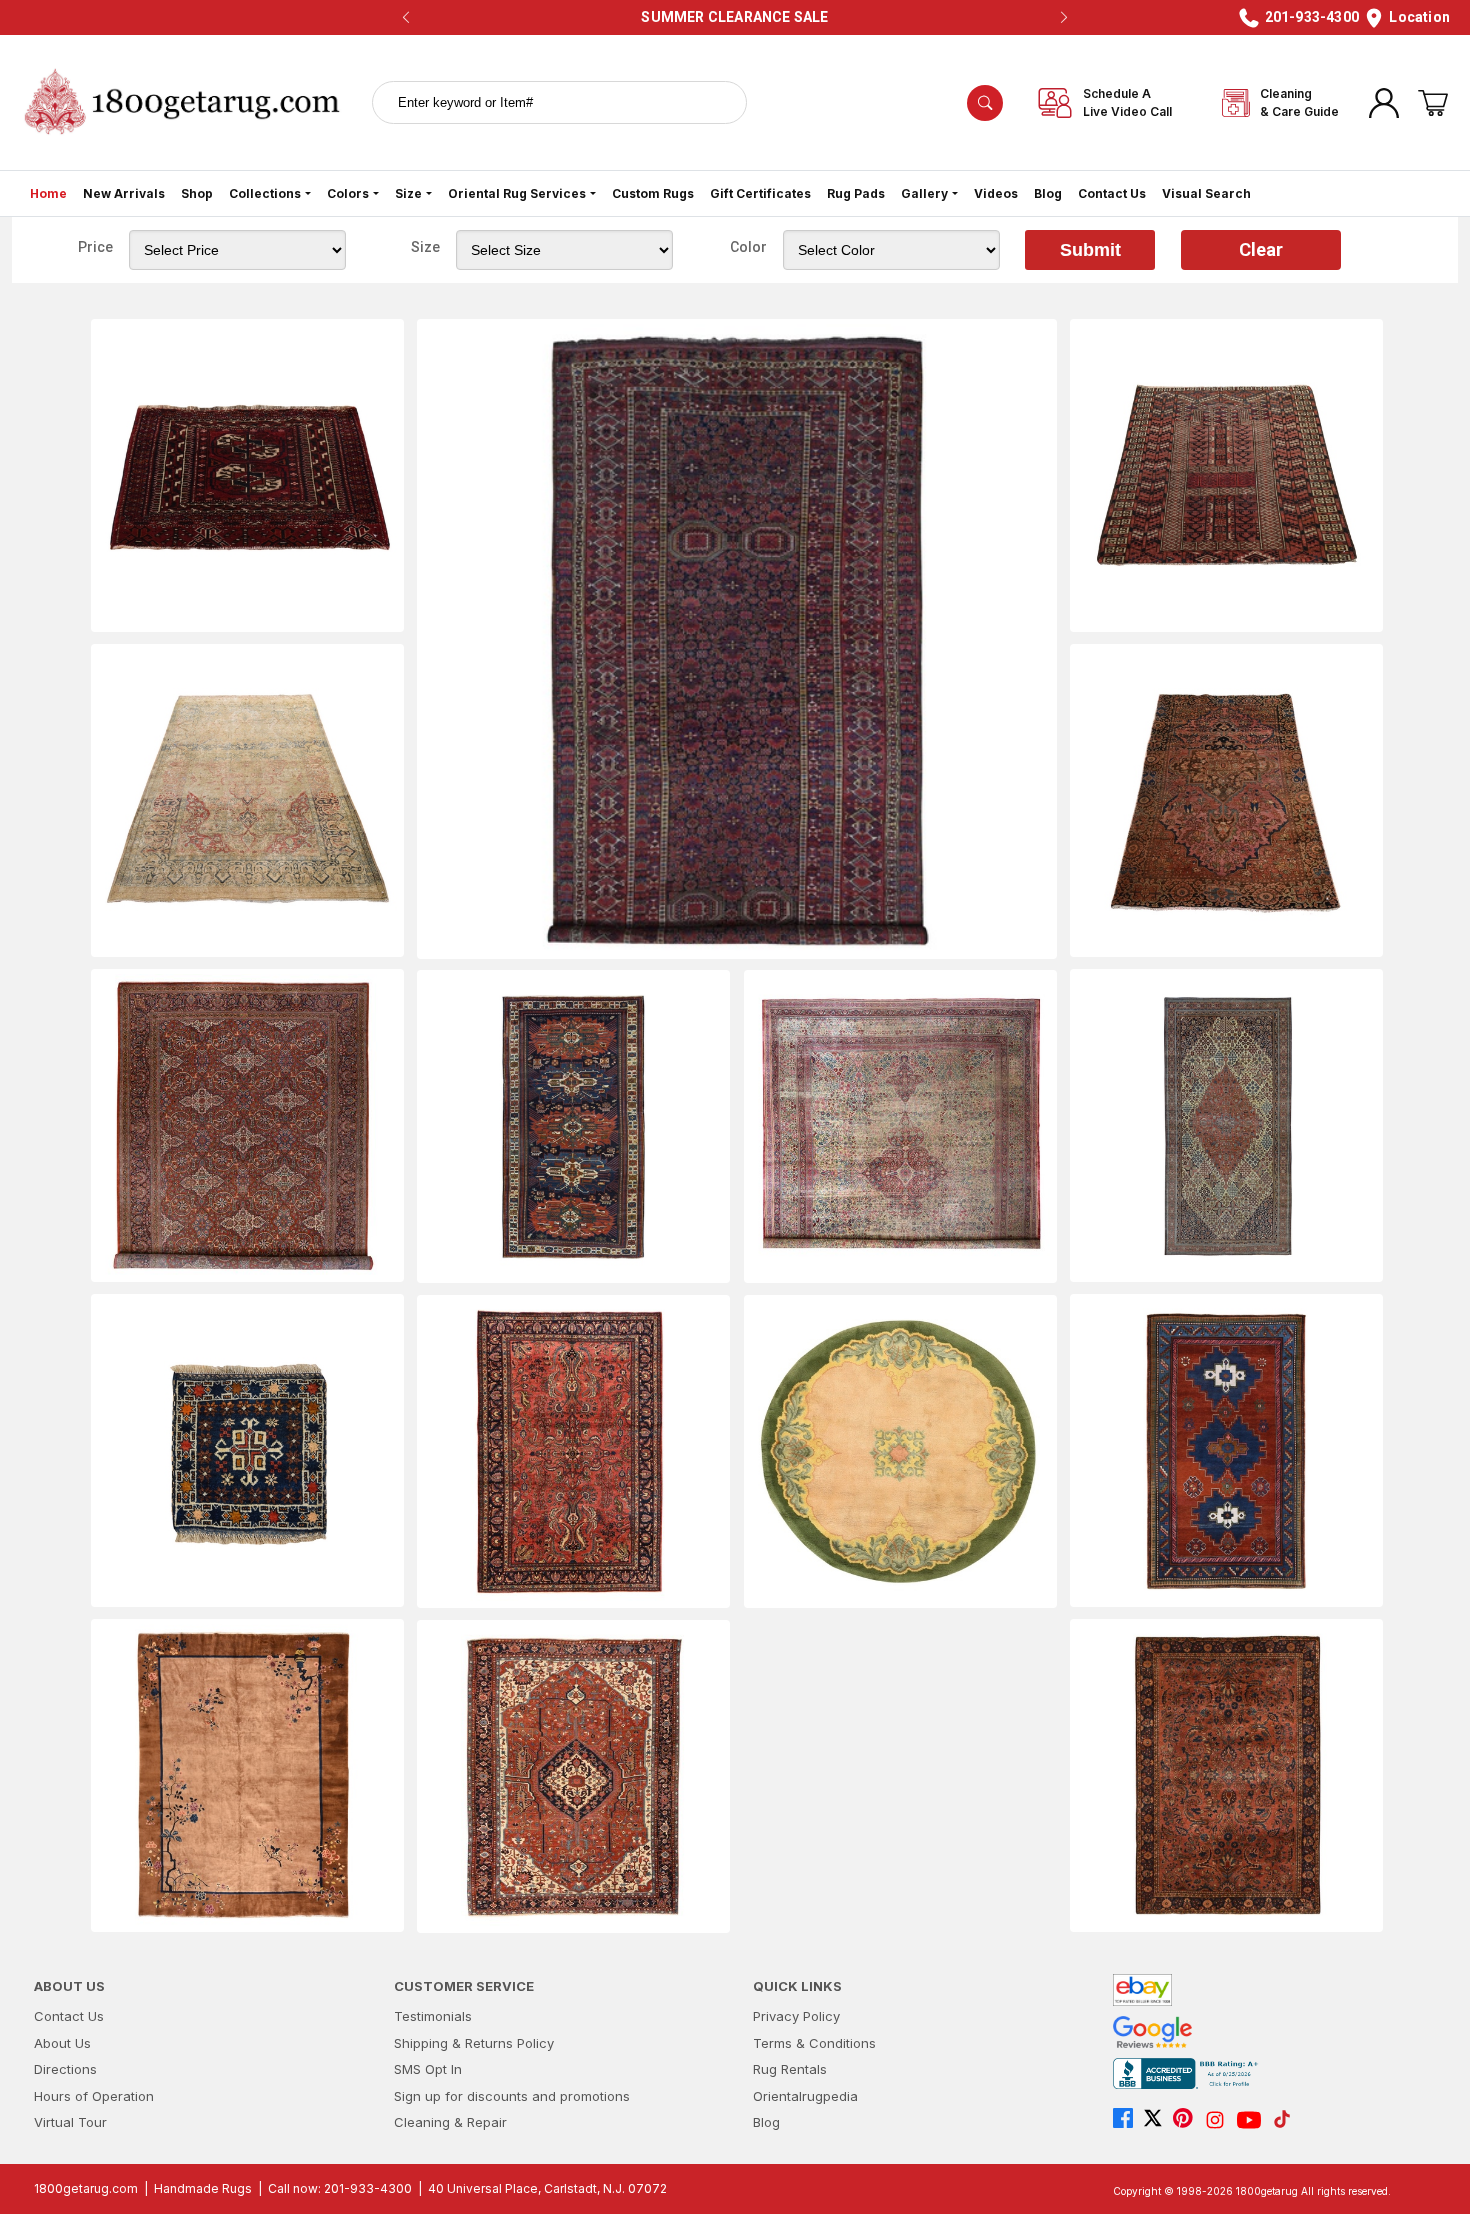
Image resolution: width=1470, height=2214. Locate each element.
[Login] (1384, 103)
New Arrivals (124, 193)
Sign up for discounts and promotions (512, 2096)
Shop (197, 193)
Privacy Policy (796, 2016)
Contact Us (1112, 193)
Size (408, 193)
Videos (996, 193)
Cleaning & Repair (450, 2122)
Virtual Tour (70, 2122)
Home (48, 193)
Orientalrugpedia (805, 2096)
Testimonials (433, 2016)
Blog (1048, 193)
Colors (348, 193)
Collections (265, 193)
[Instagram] (1220, 2120)
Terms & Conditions (814, 2043)
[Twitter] (1158, 2120)
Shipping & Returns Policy (474, 2043)
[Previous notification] (406, 18)
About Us (62, 2043)
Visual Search (1206, 193)
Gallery (924, 193)
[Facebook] (1128, 2120)
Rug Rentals (790, 2069)
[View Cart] (1433, 103)
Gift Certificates (760, 193)
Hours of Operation (94, 2096)
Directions (65, 2069)
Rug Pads (856, 193)
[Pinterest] (1188, 2120)
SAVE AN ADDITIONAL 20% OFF (729, 17)
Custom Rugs (653, 193)
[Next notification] (1064, 18)
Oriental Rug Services (517, 193)
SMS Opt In (428, 2069)
